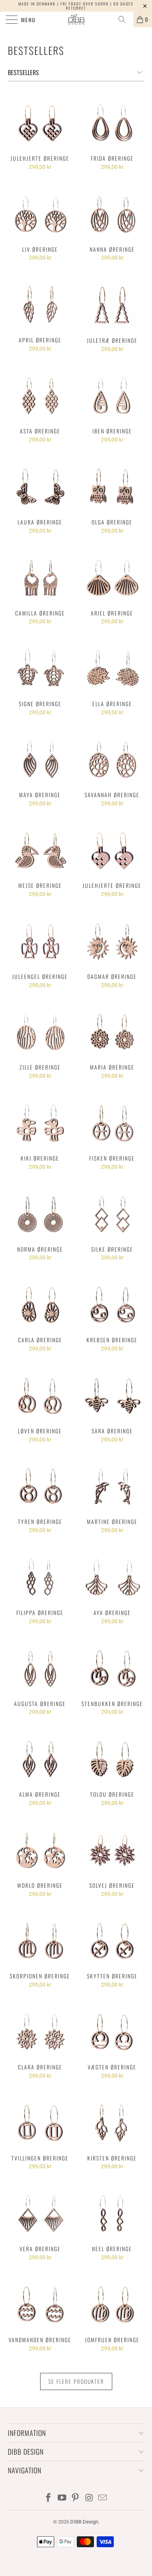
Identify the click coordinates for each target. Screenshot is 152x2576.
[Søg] (125, 19)
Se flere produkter (76, 2381)
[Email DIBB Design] (103, 2498)
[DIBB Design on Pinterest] (76, 2498)
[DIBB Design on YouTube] (62, 2498)
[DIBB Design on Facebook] (49, 2498)
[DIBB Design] (76, 19)
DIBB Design (84, 2522)
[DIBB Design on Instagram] (89, 2498)
